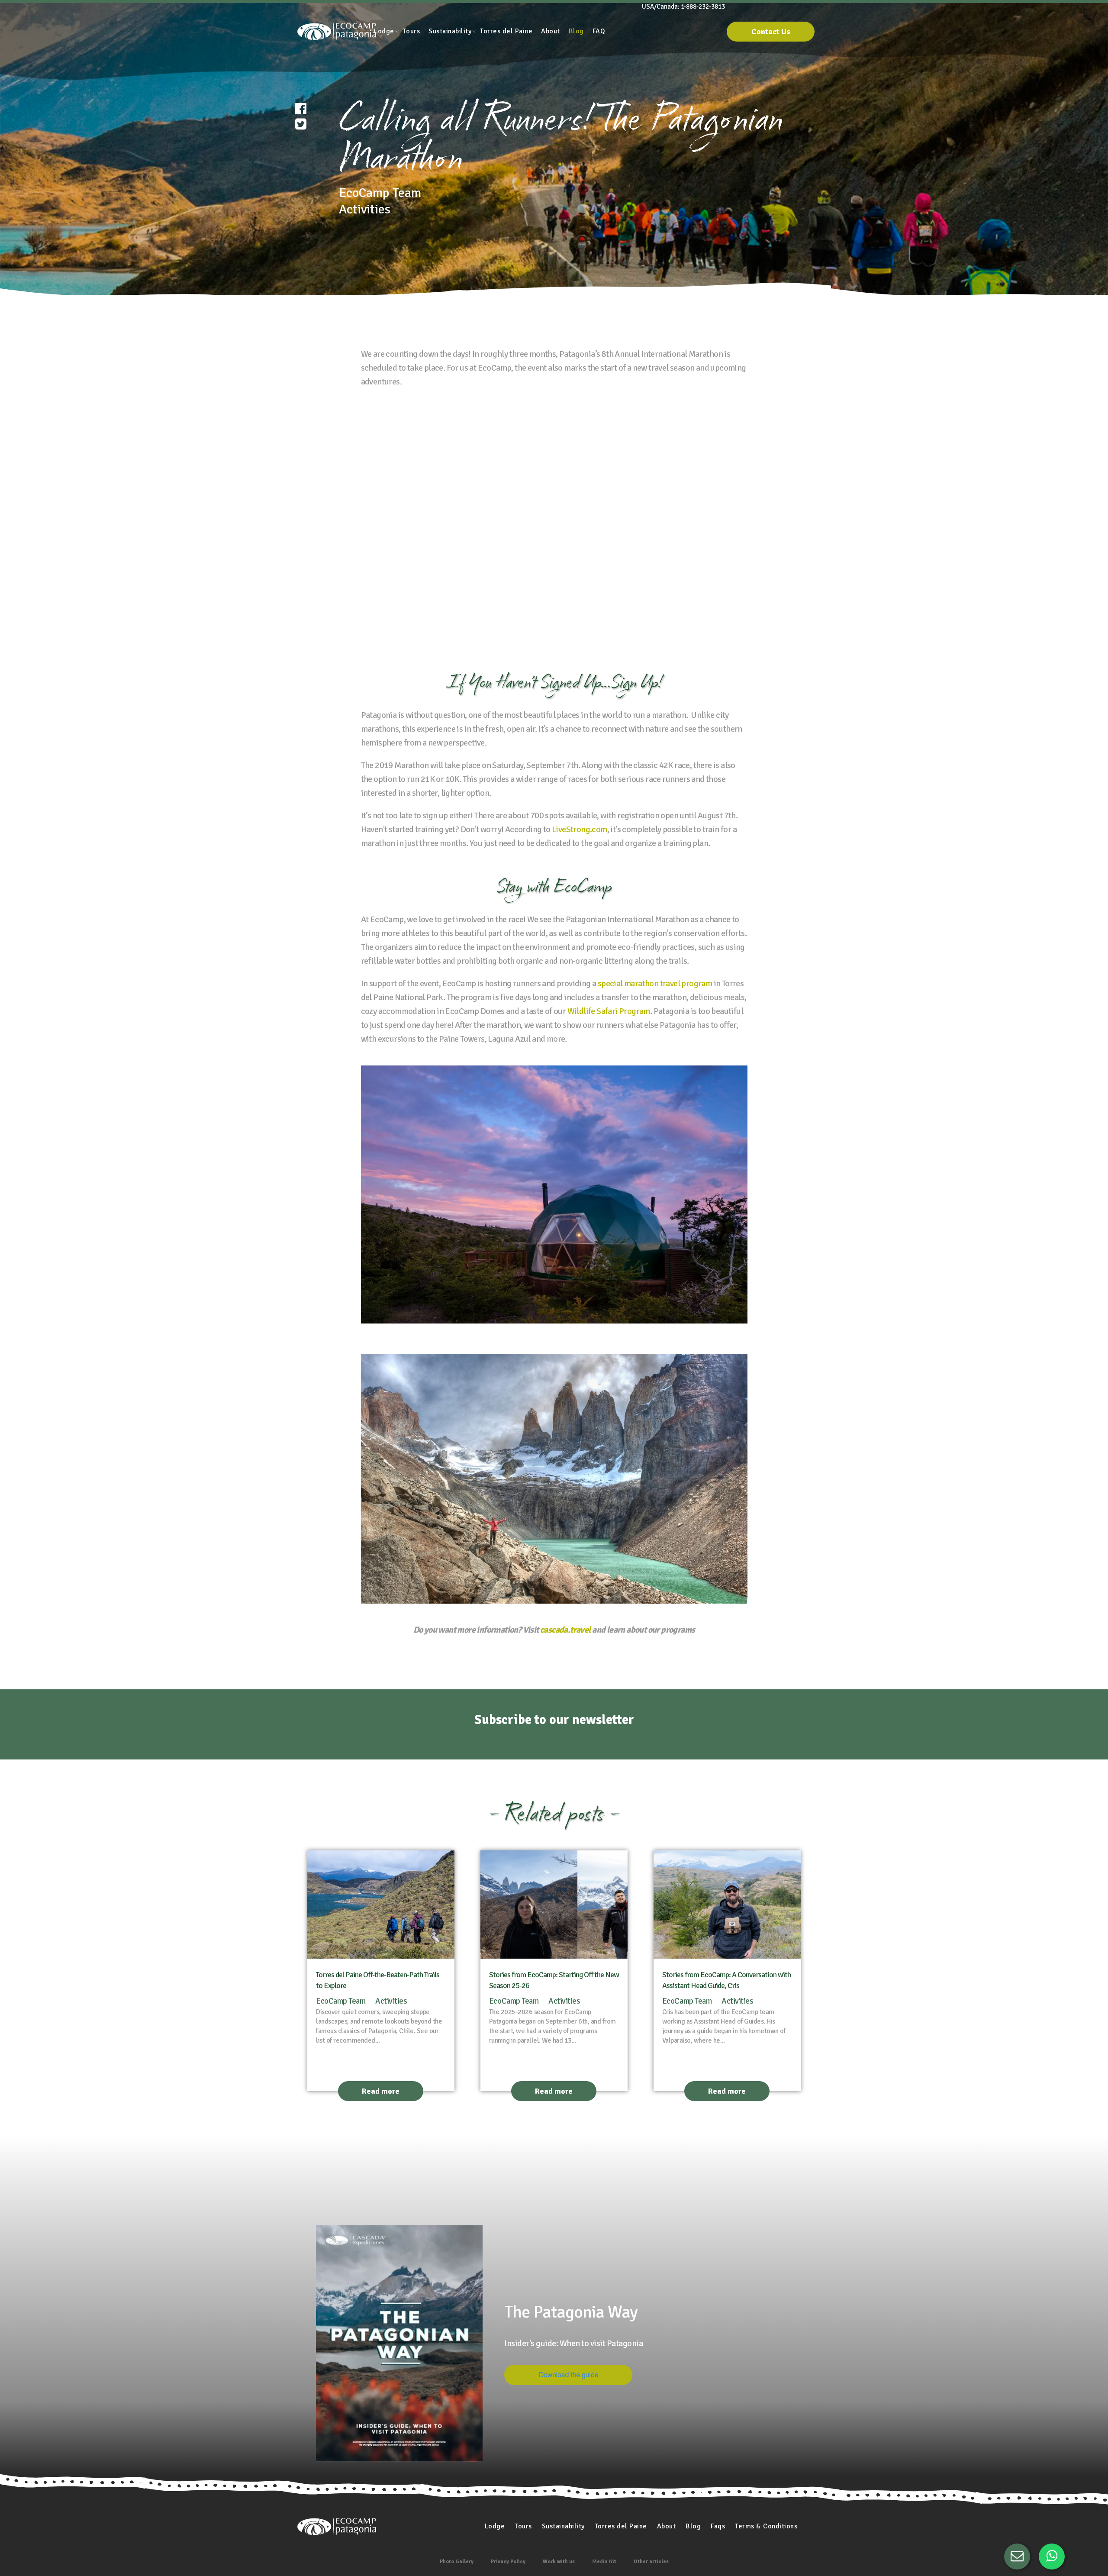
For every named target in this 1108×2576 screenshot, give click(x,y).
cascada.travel (566, 1630)
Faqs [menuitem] (718, 2526)
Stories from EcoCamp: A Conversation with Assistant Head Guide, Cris (726, 1980)
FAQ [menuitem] (599, 31)
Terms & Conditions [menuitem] (766, 2526)
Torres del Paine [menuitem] (506, 31)
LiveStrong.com (580, 829)
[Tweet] (301, 124)
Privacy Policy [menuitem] (508, 2561)
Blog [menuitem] (576, 31)
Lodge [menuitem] (384, 31)
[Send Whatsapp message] (1052, 2557)
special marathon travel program (655, 983)
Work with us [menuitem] (559, 2561)
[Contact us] (1017, 2557)
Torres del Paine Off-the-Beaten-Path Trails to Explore (378, 1980)
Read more (381, 2091)
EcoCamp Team (341, 2001)
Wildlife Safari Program (609, 1011)
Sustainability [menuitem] (450, 31)
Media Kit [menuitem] (604, 2561)
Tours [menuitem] (412, 31)
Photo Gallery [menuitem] (457, 2561)
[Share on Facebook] (301, 109)
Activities (391, 2001)
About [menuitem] (551, 31)
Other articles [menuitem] (651, 2561)
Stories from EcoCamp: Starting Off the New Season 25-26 (554, 1980)
